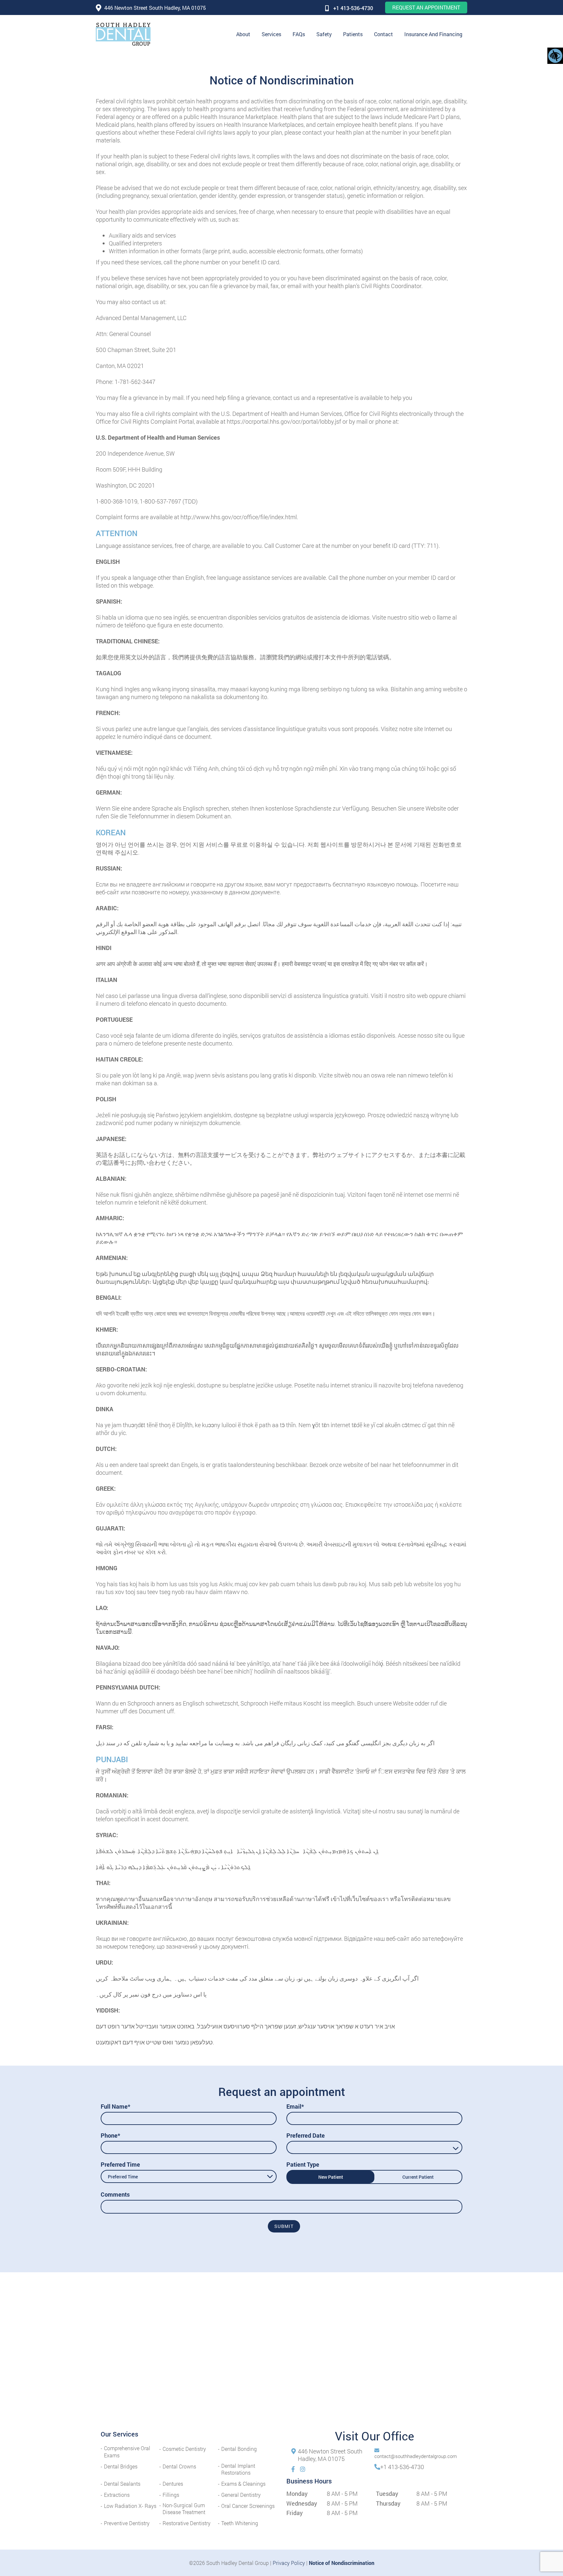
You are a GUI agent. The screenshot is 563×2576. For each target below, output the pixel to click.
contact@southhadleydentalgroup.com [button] (416, 2456)
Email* (295, 2106)
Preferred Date (306, 2135)
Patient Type (303, 2164)
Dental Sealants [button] (122, 2484)
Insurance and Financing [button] (433, 34)
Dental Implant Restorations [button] (238, 2469)
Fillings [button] (171, 2495)
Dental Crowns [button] (179, 2466)
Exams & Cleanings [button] (243, 2484)
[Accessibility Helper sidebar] (555, 55)
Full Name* (115, 2106)
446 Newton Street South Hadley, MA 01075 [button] (155, 8)
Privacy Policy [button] (289, 2563)
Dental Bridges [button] (121, 2466)
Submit (284, 2226)
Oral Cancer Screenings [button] (248, 2506)
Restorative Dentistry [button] (187, 2523)
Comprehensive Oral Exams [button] (127, 2452)
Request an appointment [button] (426, 7)
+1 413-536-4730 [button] (353, 8)
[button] (123, 34)
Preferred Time (120, 2164)
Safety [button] (324, 34)
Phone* (110, 2135)
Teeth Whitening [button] (240, 2523)
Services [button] (271, 34)
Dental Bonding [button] (239, 2449)
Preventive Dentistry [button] (127, 2523)
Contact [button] (383, 34)
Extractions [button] (117, 2495)
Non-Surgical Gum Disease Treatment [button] (184, 2509)
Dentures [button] (173, 2484)
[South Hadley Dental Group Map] (281, 2356)
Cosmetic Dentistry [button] (184, 2449)
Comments (115, 2194)
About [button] (243, 34)
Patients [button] (353, 34)
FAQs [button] (299, 34)
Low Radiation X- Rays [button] (130, 2506)
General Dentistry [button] (241, 2495)
